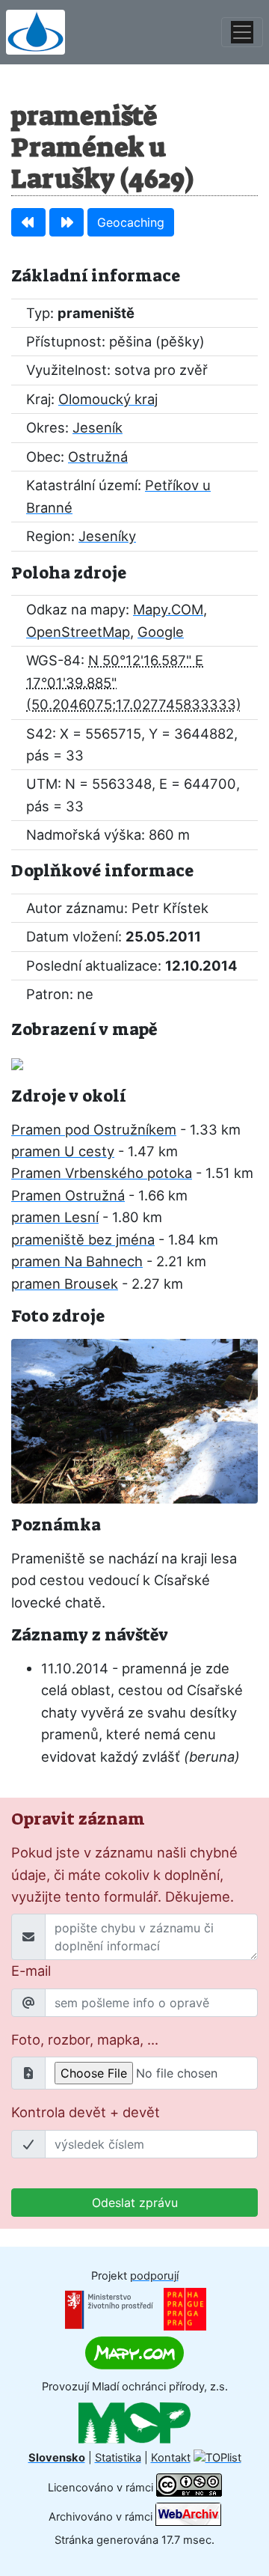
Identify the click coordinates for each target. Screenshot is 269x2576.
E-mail (31, 1971)
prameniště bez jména (83, 1239)
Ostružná (98, 457)
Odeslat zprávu (135, 2203)
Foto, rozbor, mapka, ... (85, 2039)
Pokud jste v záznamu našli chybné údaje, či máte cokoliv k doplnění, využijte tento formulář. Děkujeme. (124, 1874)
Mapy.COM (168, 609)
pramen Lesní (55, 1217)
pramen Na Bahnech (77, 1261)
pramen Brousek (65, 1284)
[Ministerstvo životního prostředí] (109, 2309)
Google (161, 632)
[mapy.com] (134, 2352)
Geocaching (131, 222)
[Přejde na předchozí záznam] (28, 222)
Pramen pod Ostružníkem (94, 1129)
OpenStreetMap (78, 632)
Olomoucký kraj (108, 399)
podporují (154, 2276)
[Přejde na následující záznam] (67, 222)
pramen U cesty (63, 1151)
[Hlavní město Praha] (185, 2309)
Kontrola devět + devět (86, 2112)
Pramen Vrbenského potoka (102, 1173)
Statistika (118, 2458)
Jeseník (98, 427)
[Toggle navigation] (242, 32)
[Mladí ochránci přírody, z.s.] (134, 2422)
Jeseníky (107, 536)
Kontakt (171, 2458)
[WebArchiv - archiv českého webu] (188, 2516)
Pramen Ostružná (68, 1195)
